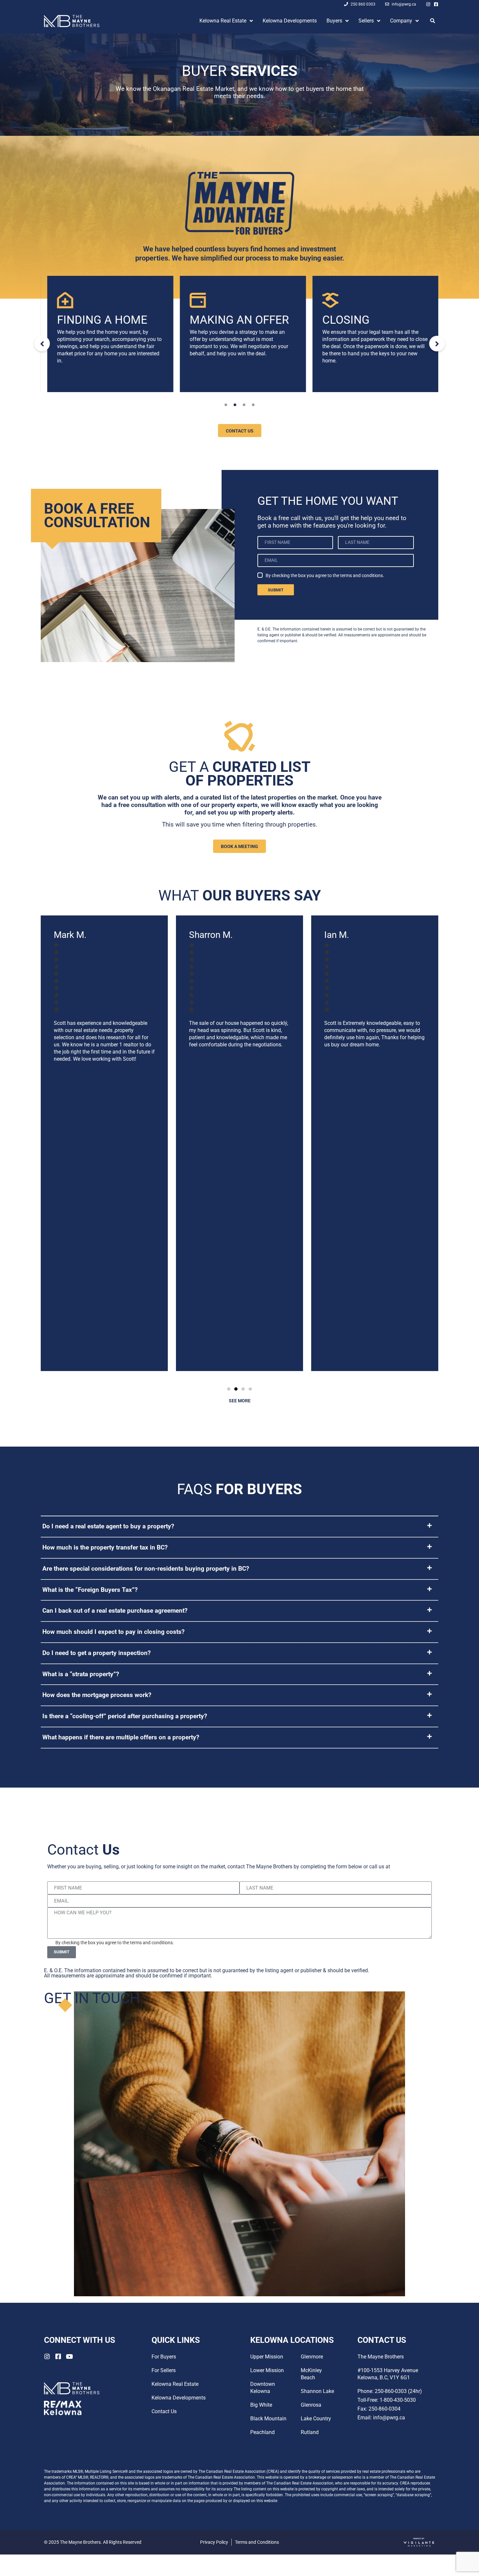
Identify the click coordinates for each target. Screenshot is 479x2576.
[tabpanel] (107, 334)
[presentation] (226, 405)
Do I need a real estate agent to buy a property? (108, 1526)
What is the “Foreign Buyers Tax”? (90, 1590)
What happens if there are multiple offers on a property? (121, 1737)
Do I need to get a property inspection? (96, 1653)
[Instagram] (428, 4)
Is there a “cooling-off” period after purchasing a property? (125, 1716)
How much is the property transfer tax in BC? (105, 1547)
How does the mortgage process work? (97, 1695)
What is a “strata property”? (81, 1674)
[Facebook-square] (436, 4)
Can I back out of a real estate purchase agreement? (115, 1611)
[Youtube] (69, 2356)
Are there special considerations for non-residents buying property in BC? (146, 1569)
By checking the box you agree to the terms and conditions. (325, 575)
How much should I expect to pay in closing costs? (113, 1632)
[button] (229, 1389)
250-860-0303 (408, 1867)
